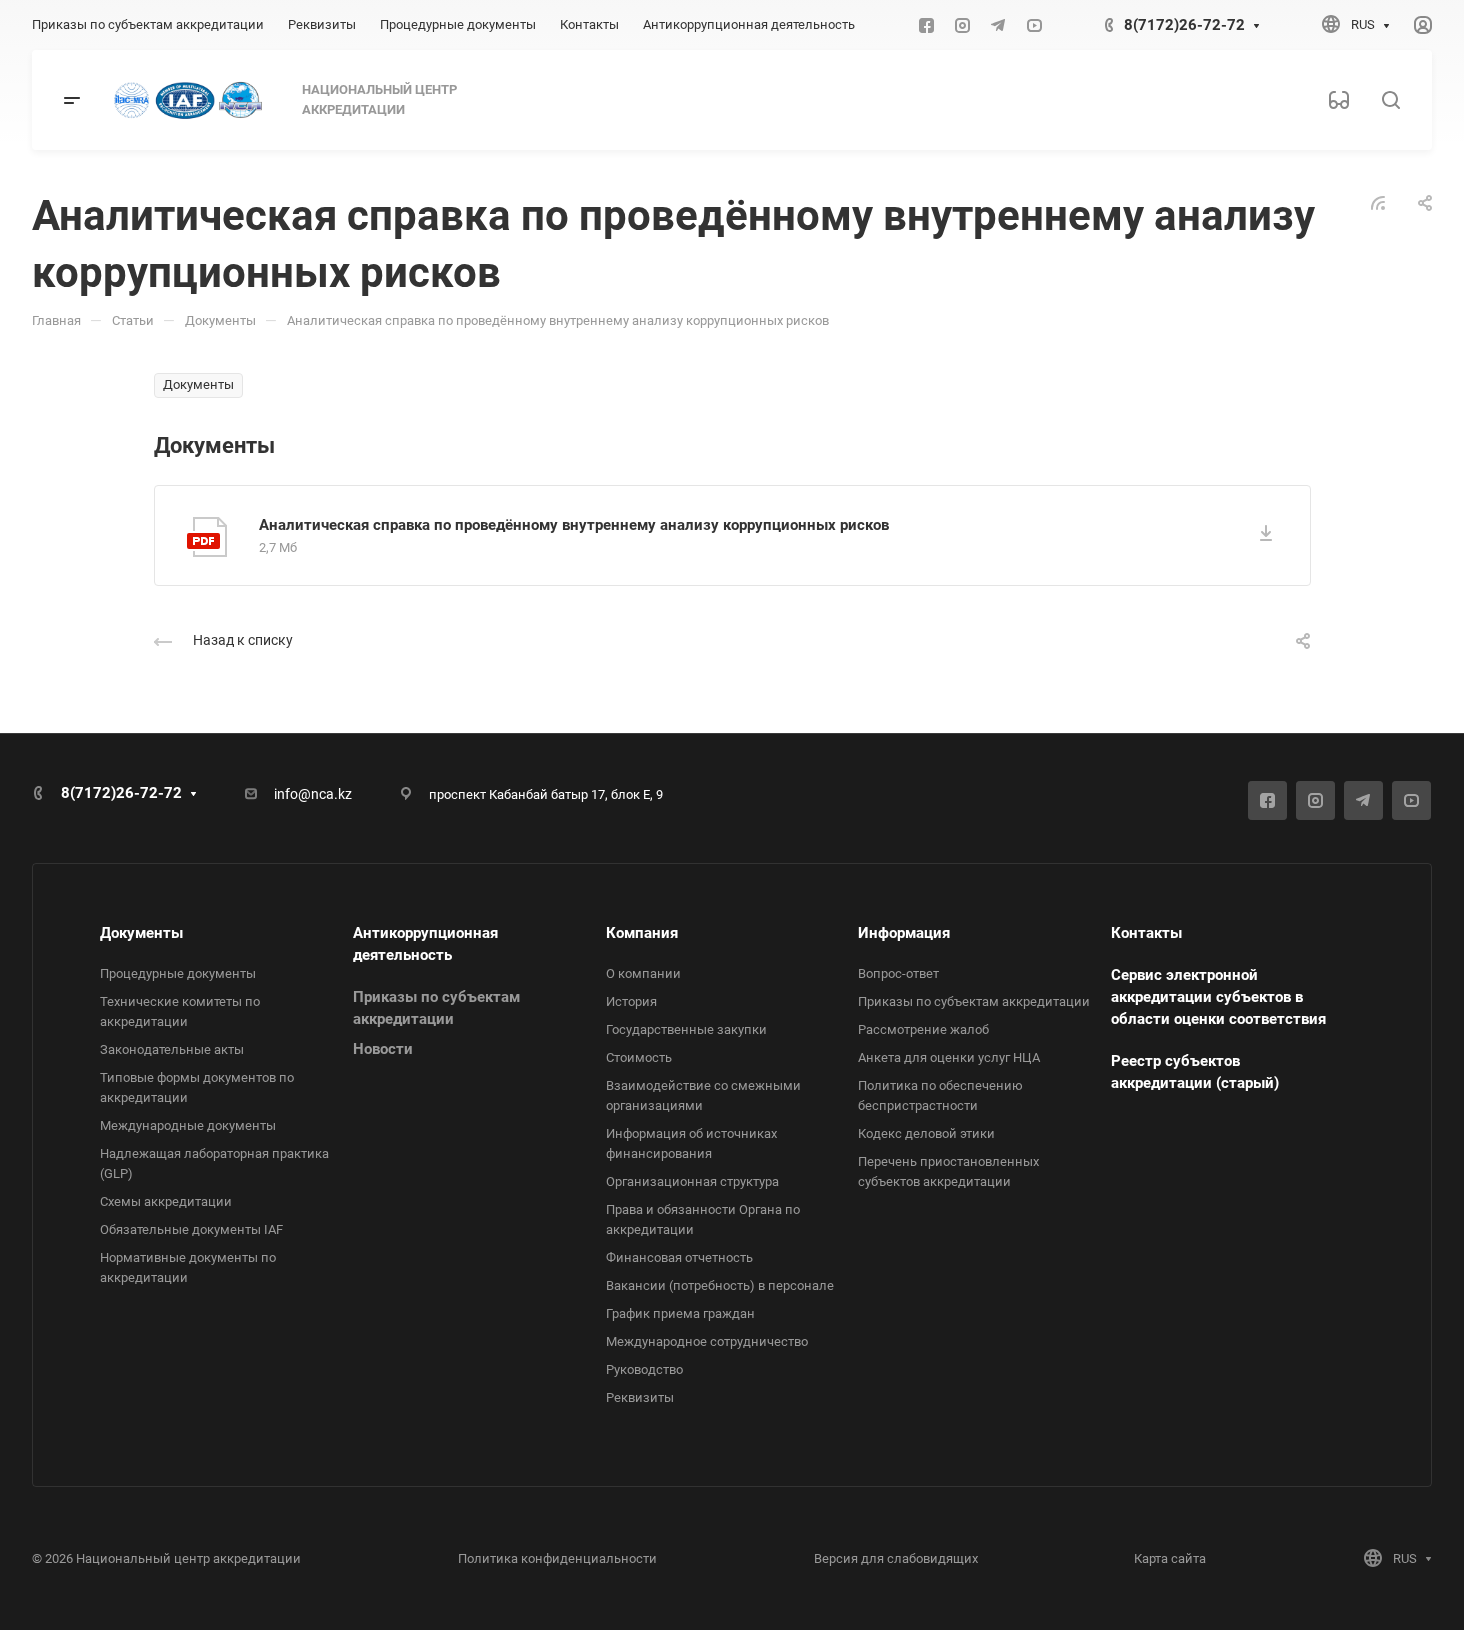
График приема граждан (680, 1313)
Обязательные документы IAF (191, 1229)
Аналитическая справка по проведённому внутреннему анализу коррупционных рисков (574, 525)
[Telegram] (998, 25)
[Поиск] (1390, 100)
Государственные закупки (686, 1029)
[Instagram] (962, 25)
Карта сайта (1170, 1558)
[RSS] (1378, 202)
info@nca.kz (313, 794)
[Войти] (1423, 25)
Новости (383, 1049)
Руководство (644, 1369)
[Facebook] (926, 25)
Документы (141, 933)
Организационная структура (692, 1181)
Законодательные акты (172, 1049)
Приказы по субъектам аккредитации (974, 1001)
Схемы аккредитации (166, 1201)
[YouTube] (1034, 25)
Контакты (1146, 933)
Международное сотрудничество (707, 1341)
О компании (643, 973)
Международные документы (188, 1125)
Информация (904, 933)
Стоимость (639, 1057)
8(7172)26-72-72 (1184, 25)
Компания (642, 933)
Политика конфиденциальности (557, 1558)
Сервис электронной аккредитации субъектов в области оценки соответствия (1218, 997)
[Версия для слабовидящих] (1339, 100)
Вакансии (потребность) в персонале (720, 1285)
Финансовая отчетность (679, 1257)
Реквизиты (640, 1397)
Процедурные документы (178, 973)
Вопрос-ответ (898, 973)
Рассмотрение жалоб (923, 1029)
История (631, 1001)
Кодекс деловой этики (926, 1133)
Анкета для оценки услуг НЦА (949, 1057)
